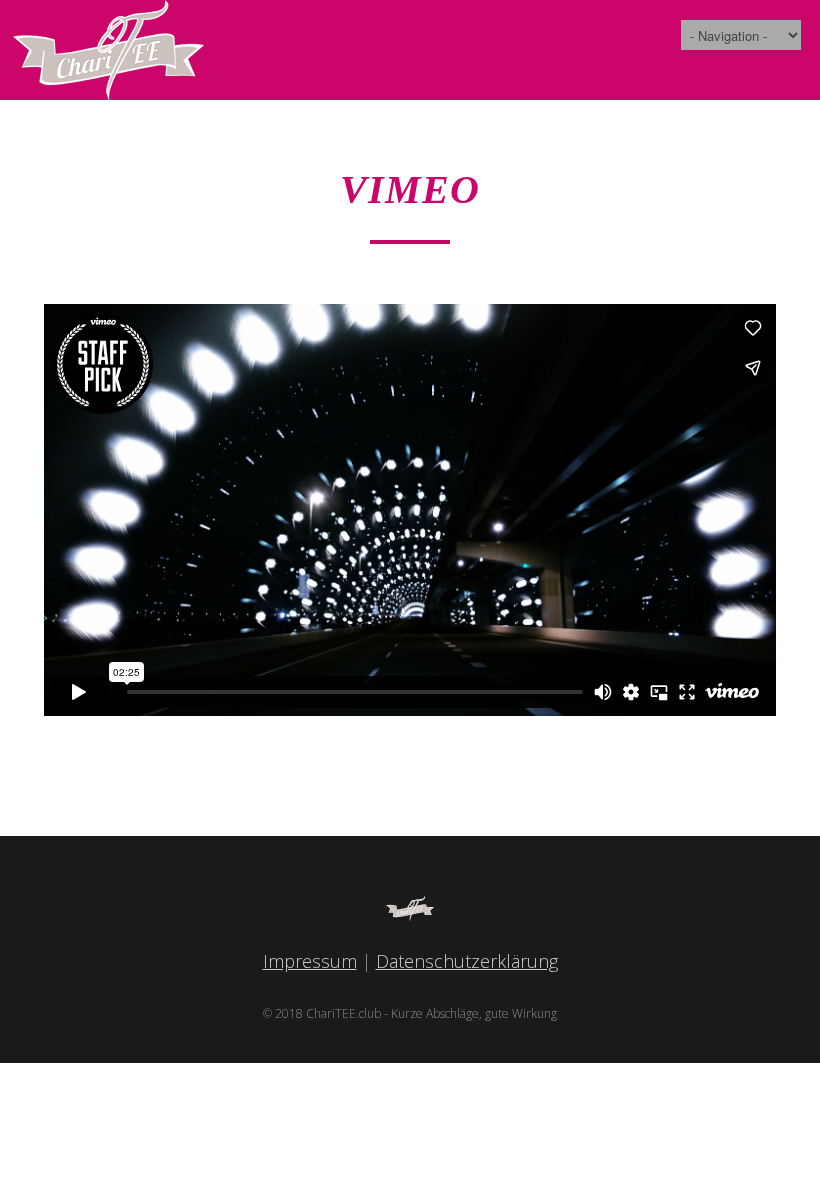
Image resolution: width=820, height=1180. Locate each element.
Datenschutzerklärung (467, 961)
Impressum (310, 961)
